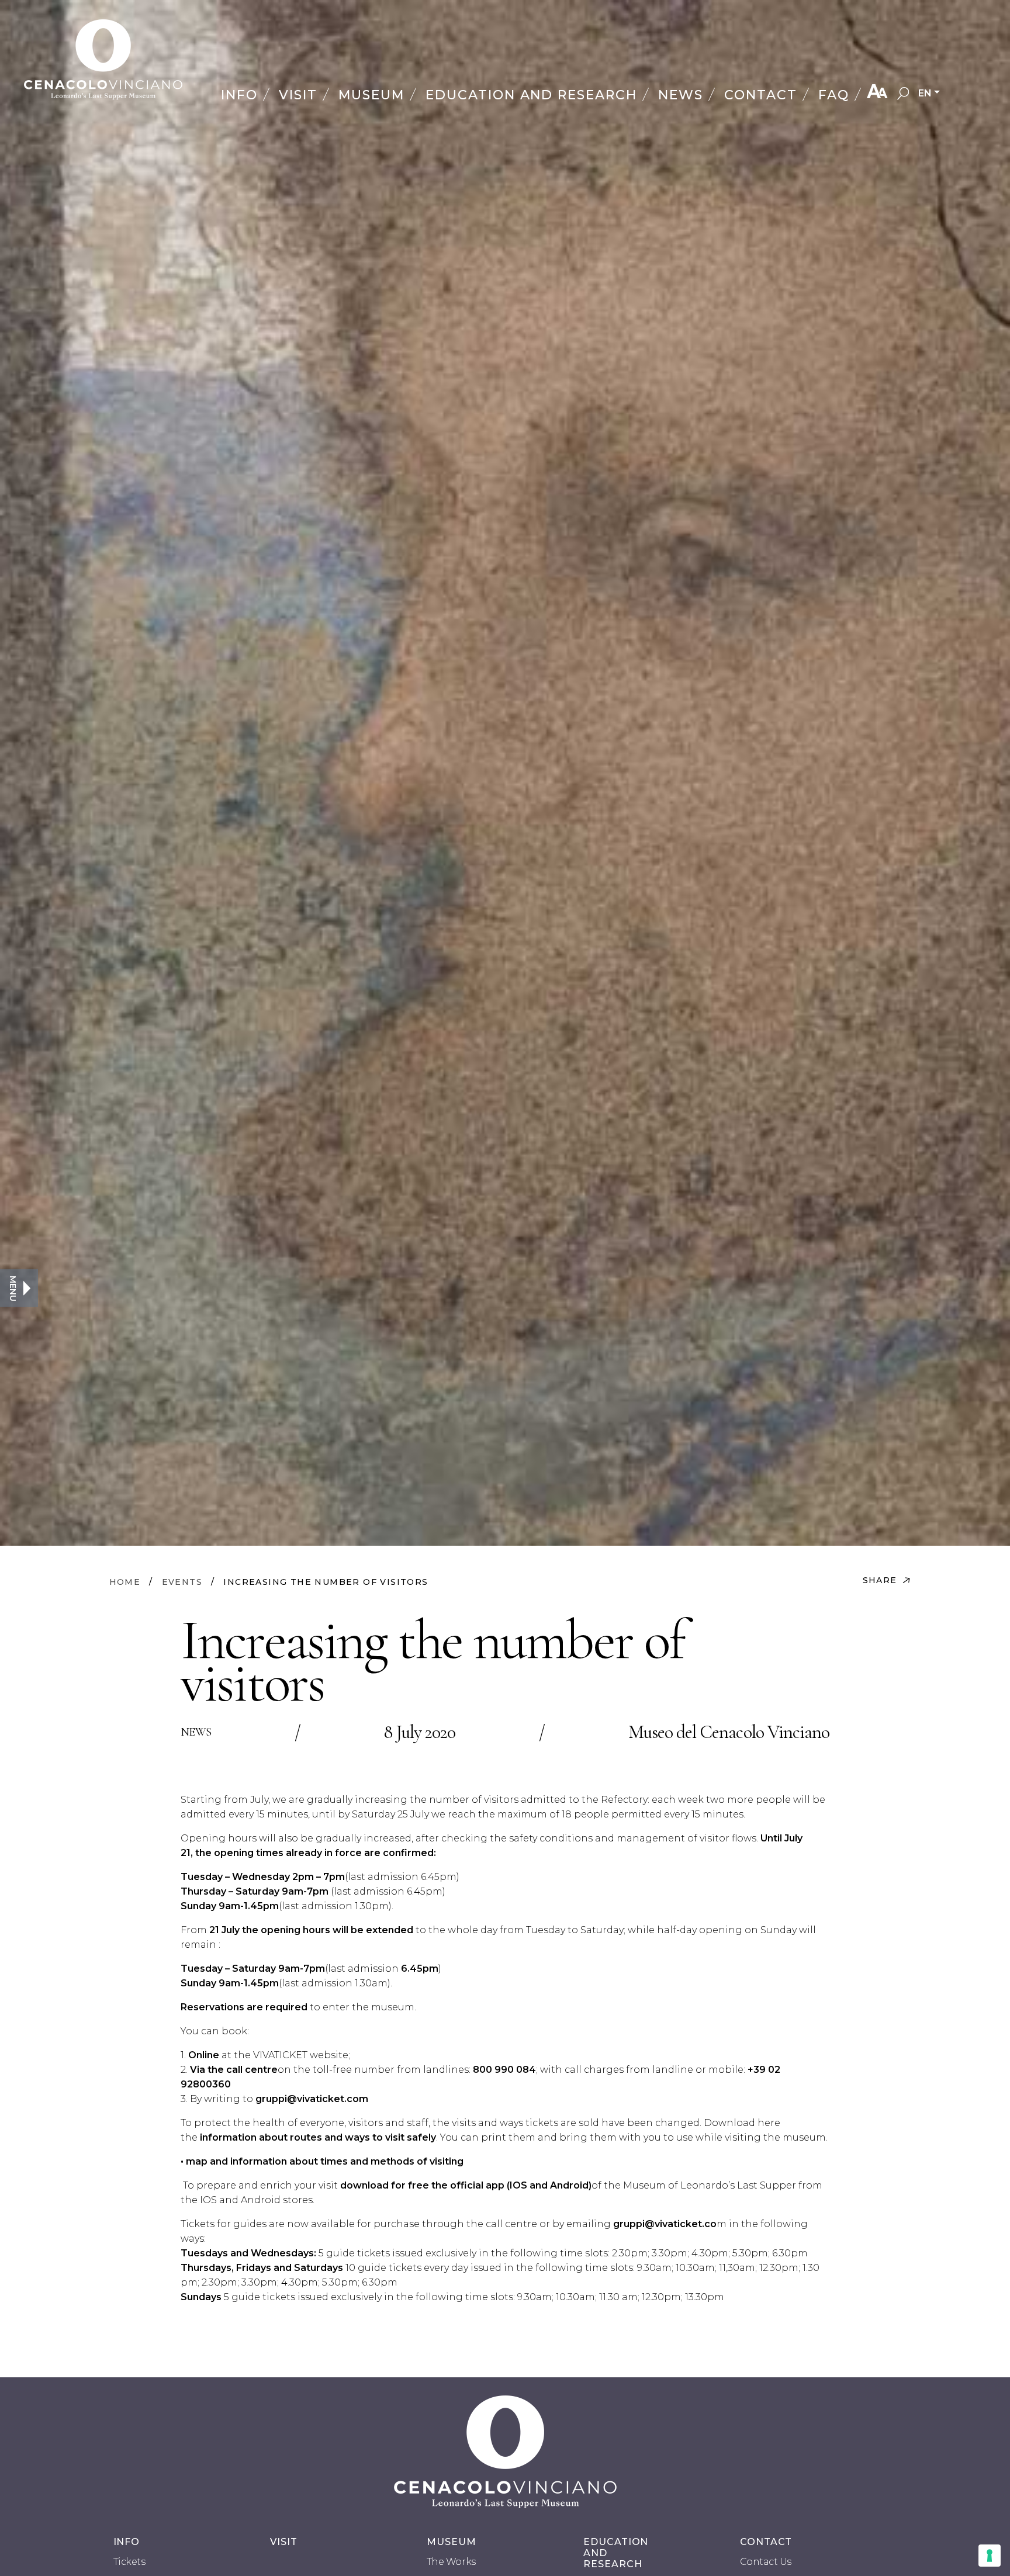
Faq (834, 95)
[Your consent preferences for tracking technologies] (990, 2556)
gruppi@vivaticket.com (312, 2099)
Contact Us (766, 2562)
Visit (298, 95)
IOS (518, 2185)
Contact (761, 95)
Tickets (129, 2562)
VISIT (284, 2542)
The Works (451, 2562)
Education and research (532, 95)
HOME (125, 1582)
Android (569, 2185)
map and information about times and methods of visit (317, 2161)
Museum (371, 95)
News (681, 95)
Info (239, 95)
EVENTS (182, 1582)
